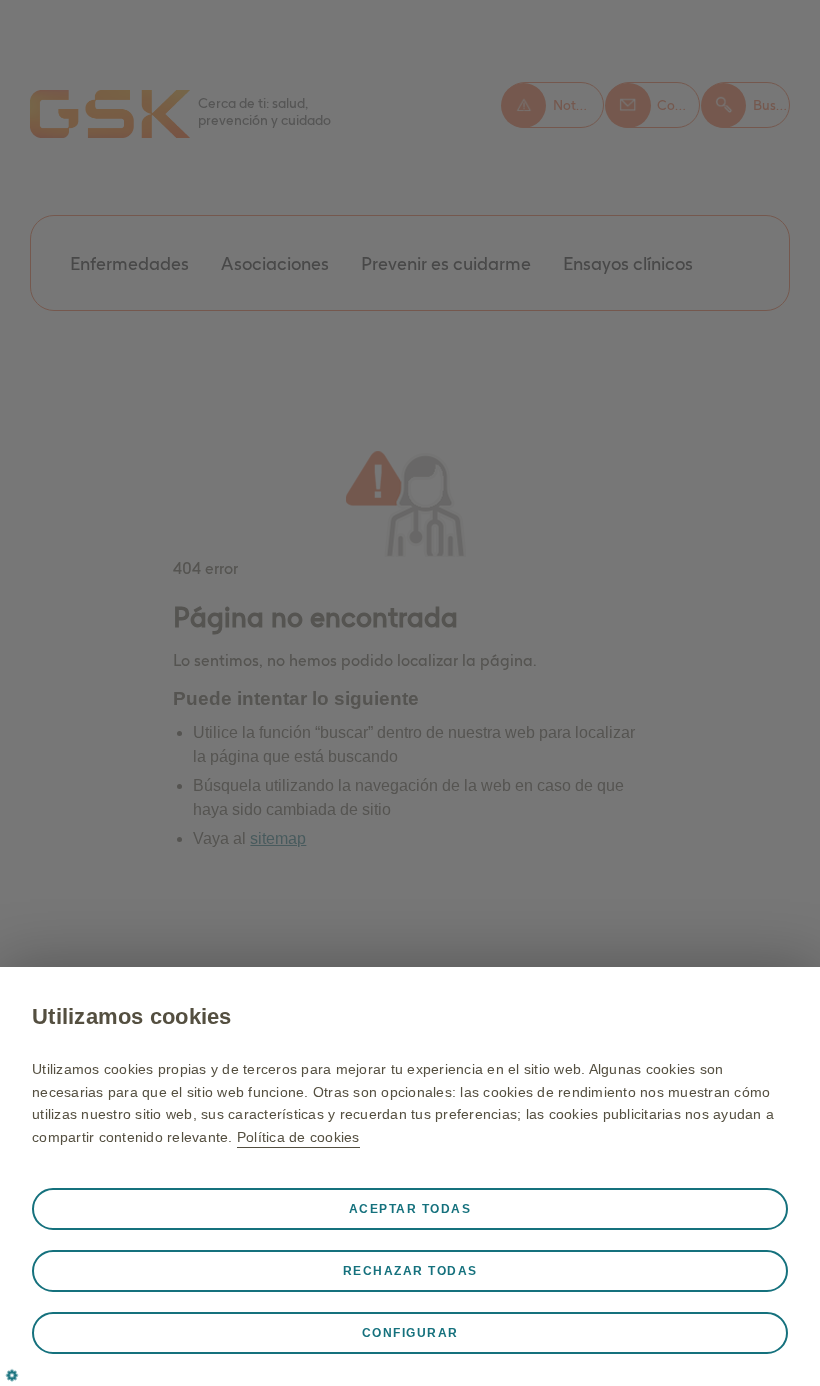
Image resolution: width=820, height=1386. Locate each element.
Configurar (410, 1333)
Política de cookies (298, 1137)
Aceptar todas (410, 1209)
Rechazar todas (410, 1271)
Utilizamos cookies (132, 1016)
